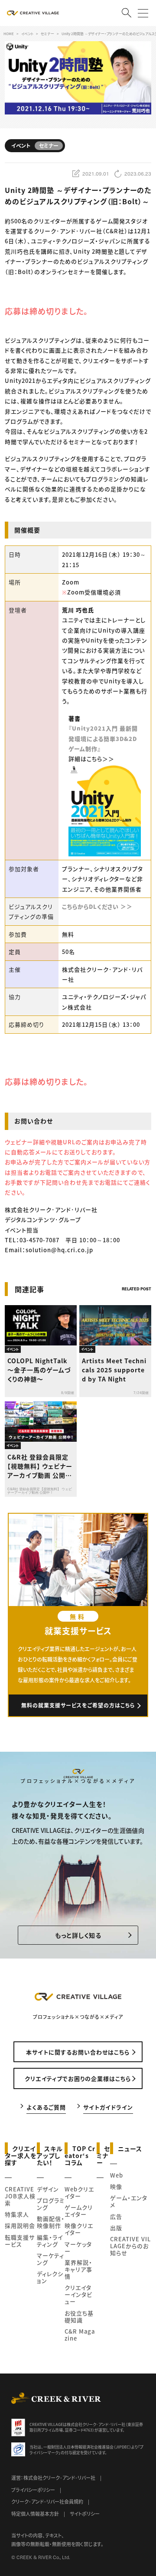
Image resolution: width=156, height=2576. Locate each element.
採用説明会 (20, 2225)
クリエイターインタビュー (78, 2294)
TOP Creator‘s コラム (80, 2155)
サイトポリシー (85, 2514)
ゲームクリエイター (79, 2211)
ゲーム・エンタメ (129, 2201)
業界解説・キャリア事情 (78, 2269)
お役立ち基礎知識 (79, 2316)
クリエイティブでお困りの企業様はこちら (78, 2078)
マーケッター (78, 2248)
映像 (116, 2186)
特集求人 (17, 2214)
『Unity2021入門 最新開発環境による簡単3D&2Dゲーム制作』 (103, 738)
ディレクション (50, 2277)
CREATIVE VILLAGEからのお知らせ (130, 2246)
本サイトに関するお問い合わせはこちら (78, 2052)
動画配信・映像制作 (51, 2222)
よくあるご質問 (46, 2107)
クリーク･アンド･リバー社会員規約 (47, 2501)
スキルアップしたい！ (50, 2155)
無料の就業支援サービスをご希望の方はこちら (78, 1705)
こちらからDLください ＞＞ (97, 906)
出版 (116, 2228)
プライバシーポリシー (33, 2490)
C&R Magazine (80, 2335)
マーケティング (50, 2259)
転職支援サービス (20, 2241)
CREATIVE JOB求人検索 (20, 2196)
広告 (116, 2216)
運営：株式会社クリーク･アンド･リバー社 (53, 2478)
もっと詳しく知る (78, 1935)
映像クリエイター (79, 2229)
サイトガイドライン (108, 2107)
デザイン (48, 2189)
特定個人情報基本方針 (35, 2514)
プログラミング (51, 2204)
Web (117, 2175)
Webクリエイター (79, 2192)
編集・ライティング (50, 2241)
